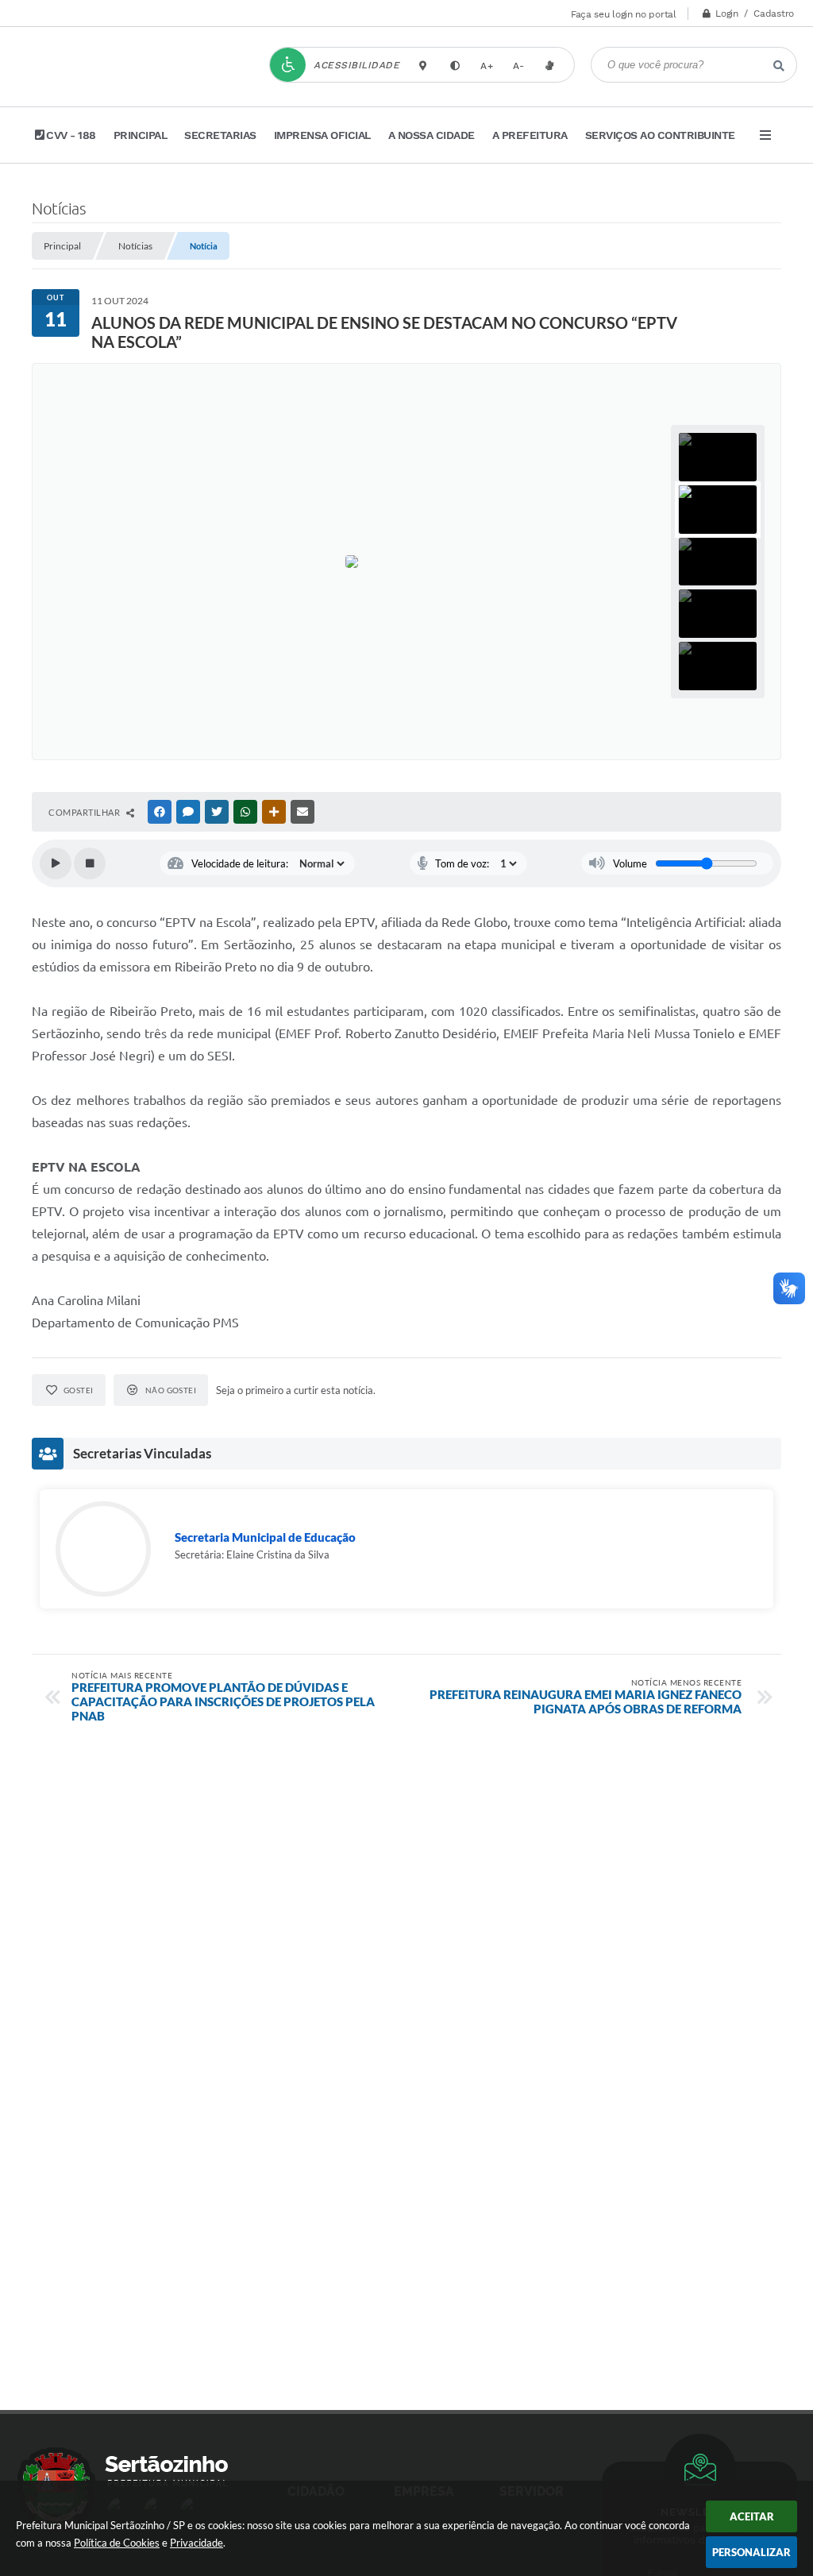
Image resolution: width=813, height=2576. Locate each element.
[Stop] (90, 863)
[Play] (56, 863)
